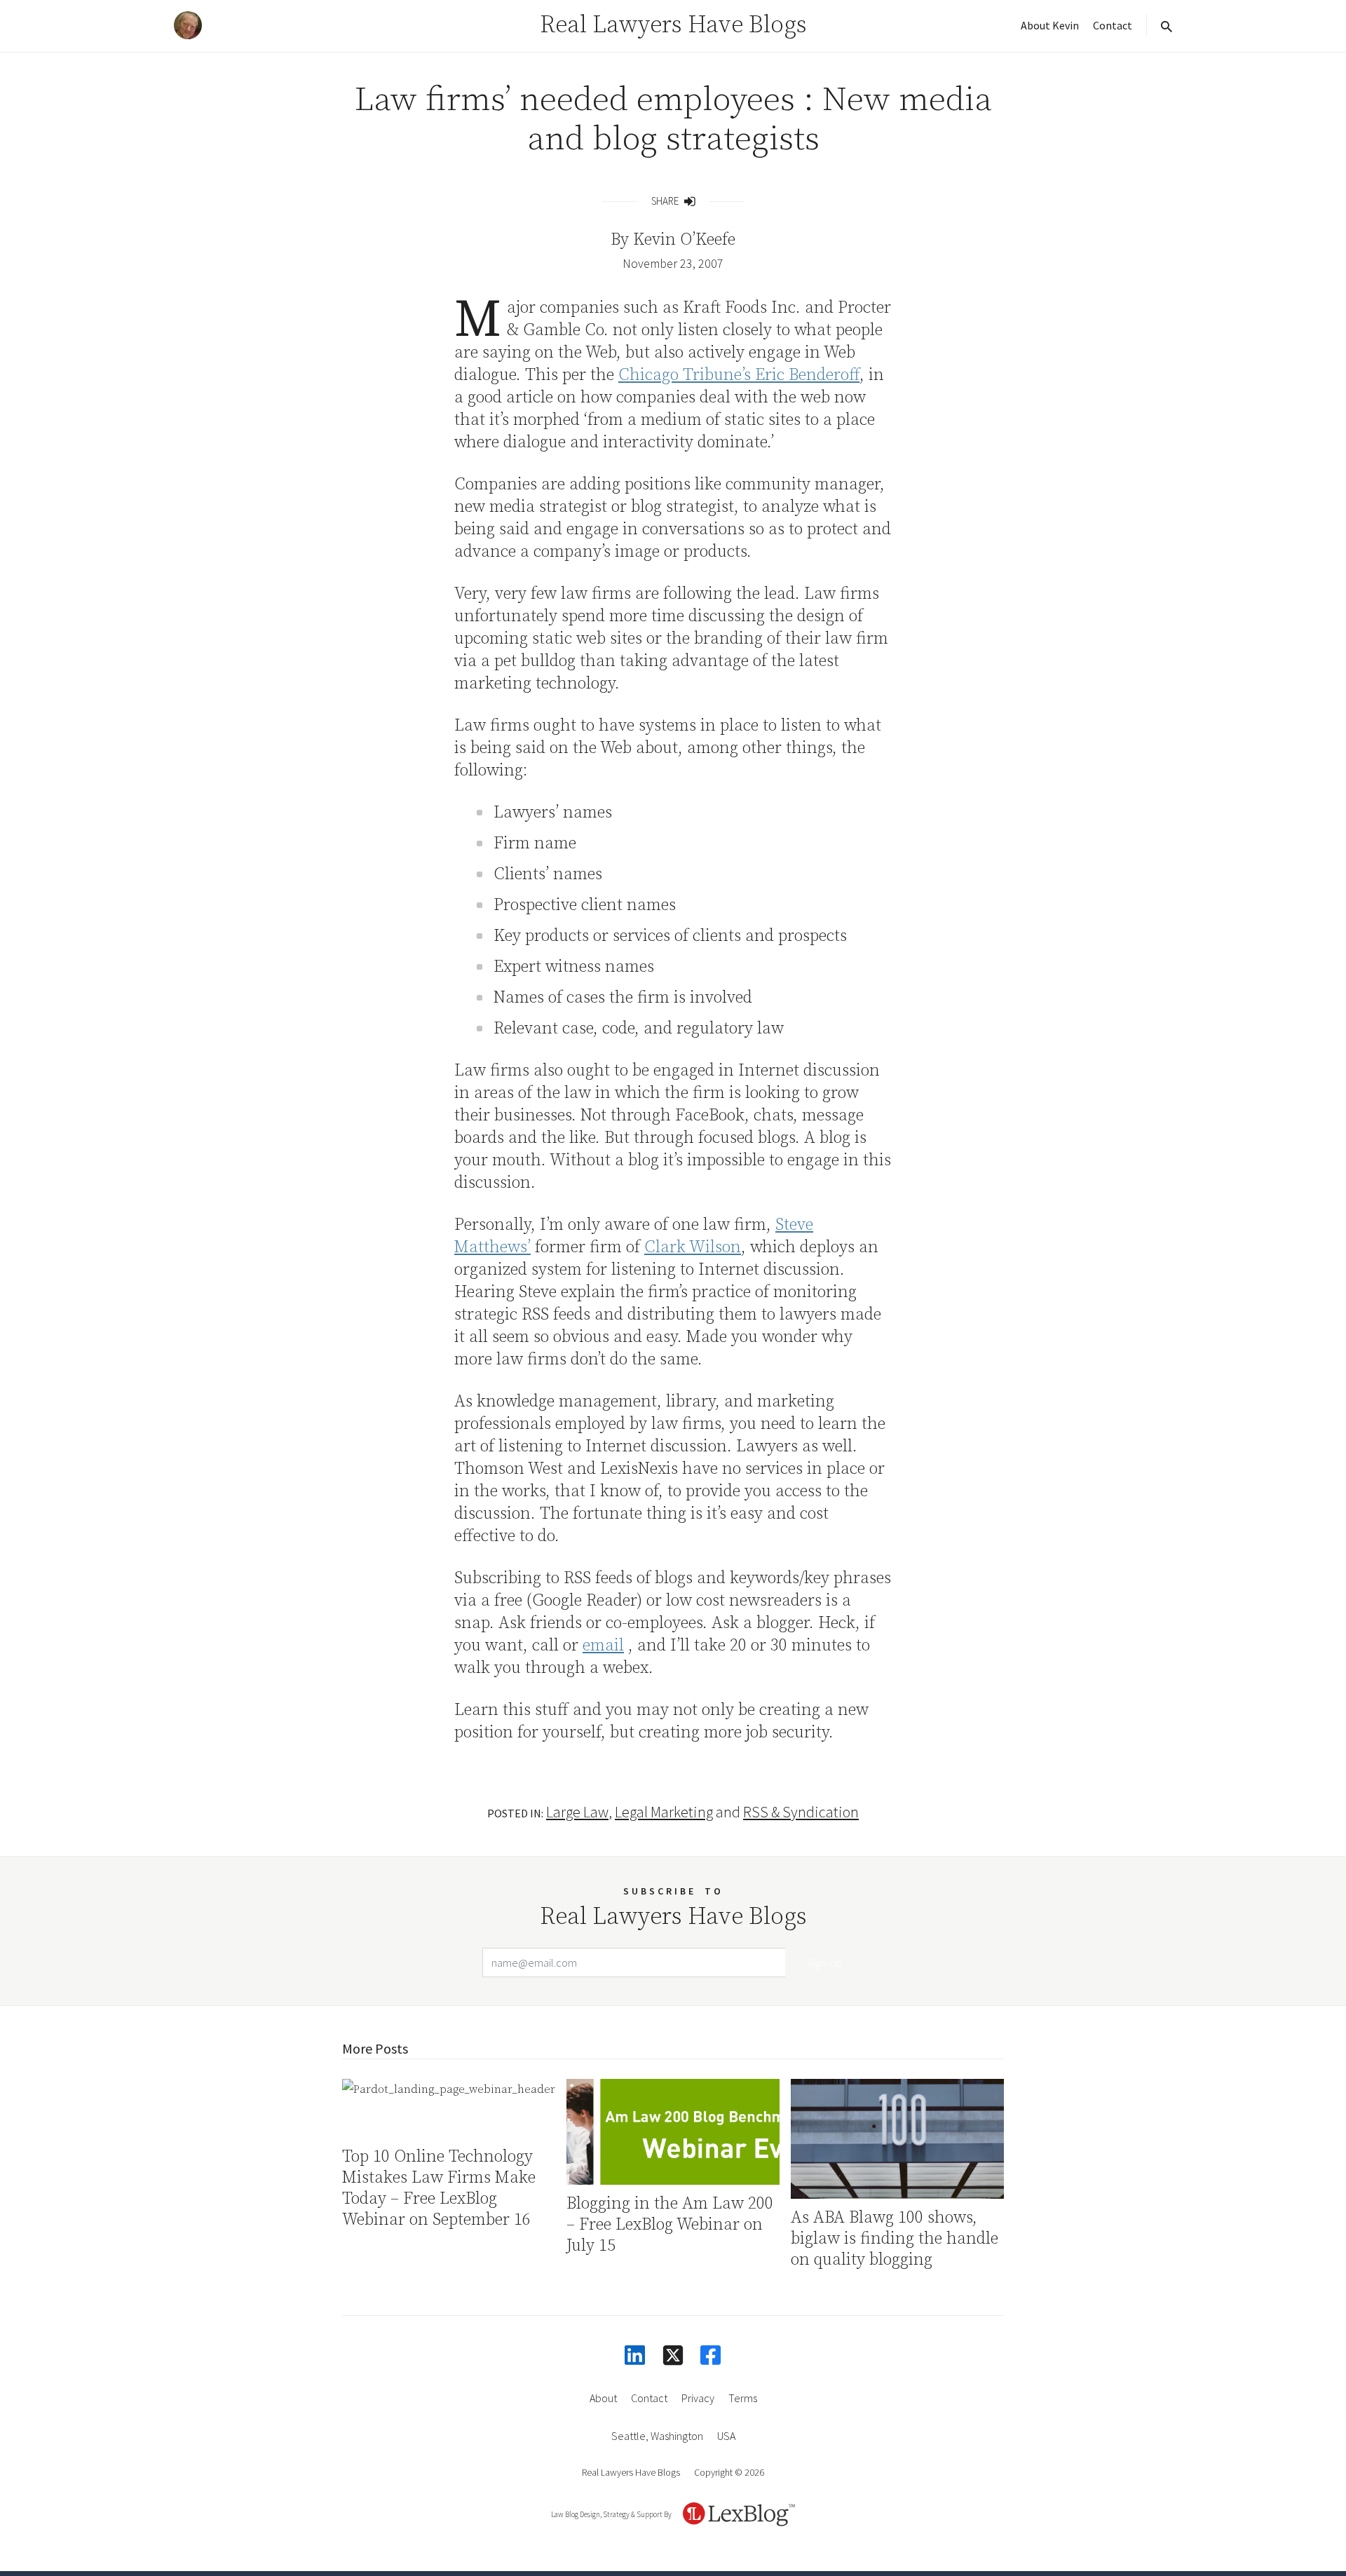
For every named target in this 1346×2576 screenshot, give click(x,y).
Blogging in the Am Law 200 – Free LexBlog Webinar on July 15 (670, 2225)
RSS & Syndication (801, 1812)
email (603, 1646)
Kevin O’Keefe (684, 240)
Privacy (698, 2398)
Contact (1113, 25)
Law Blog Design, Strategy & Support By (611, 2514)
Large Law (577, 1812)
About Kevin (1050, 25)
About (603, 2398)
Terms (743, 2398)
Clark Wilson (693, 1247)
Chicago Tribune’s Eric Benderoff (739, 375)
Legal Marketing (664, 1812)
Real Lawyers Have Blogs (673, 25)
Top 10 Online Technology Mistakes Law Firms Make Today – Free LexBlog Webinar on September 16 (439, 2188)
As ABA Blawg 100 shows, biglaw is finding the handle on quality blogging (895, 2239)
